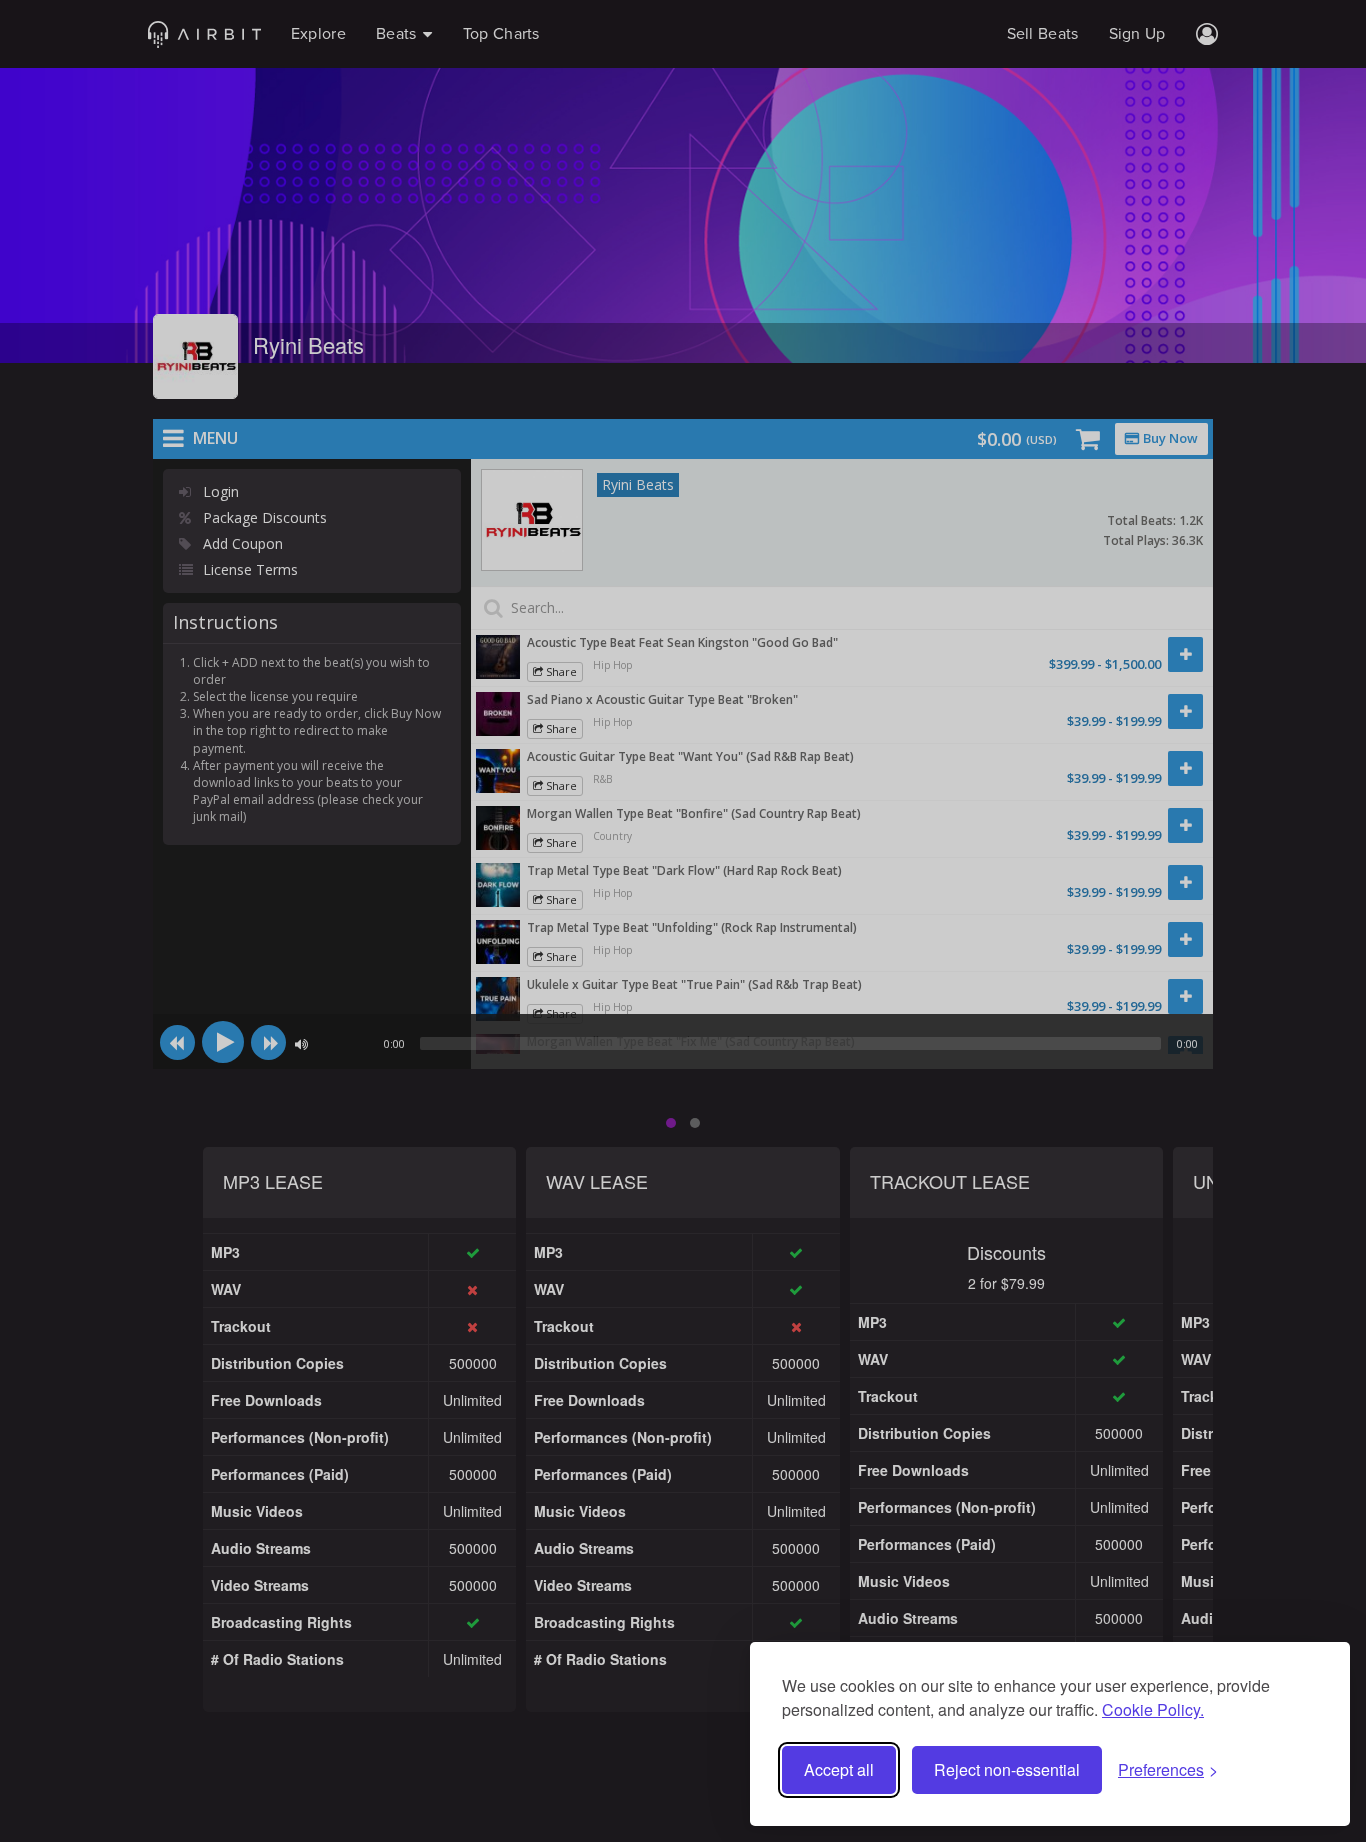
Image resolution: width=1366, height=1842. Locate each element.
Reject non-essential (1007, 1769)
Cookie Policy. (1153, 1709)
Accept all (839, 1769)
